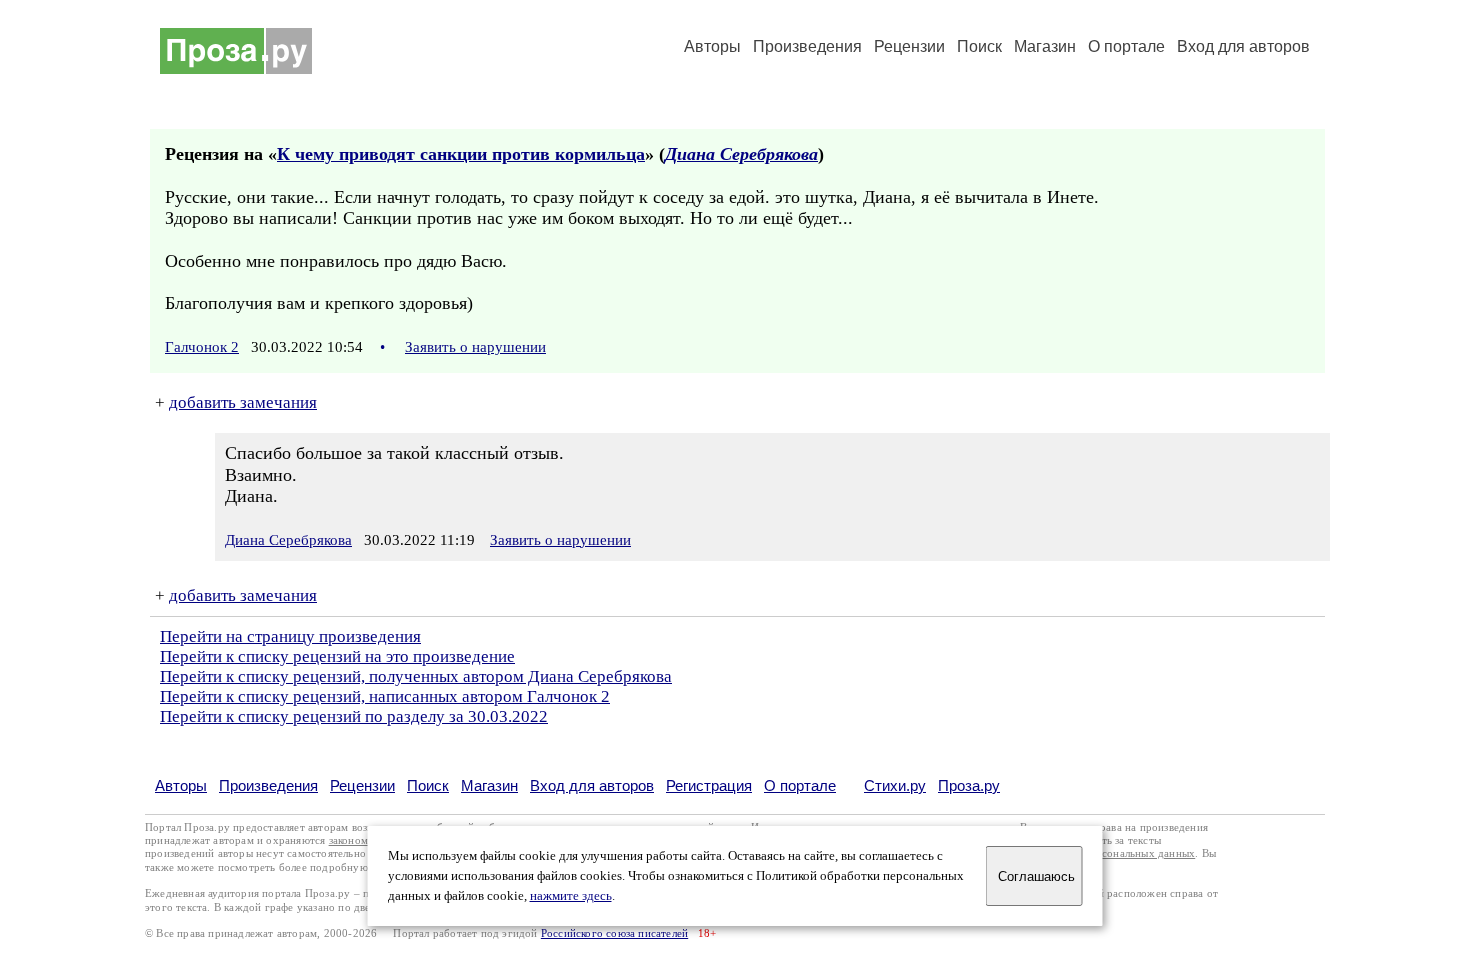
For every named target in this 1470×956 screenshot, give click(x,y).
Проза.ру (969, 785)
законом (348, 840)
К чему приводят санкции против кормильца (461, 154)
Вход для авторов (1243, 46)
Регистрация (709, 785)
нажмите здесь (571, 896)
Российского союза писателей (614, 933)
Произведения (807, 46)
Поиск (979, 46)
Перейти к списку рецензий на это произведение (337, 656)
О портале (800, 785)
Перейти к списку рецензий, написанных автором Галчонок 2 (385, 696)
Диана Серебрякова (741, 154)
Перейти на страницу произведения (290, 636)
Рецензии (909, 46)
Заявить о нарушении (475, 347)
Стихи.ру (895, 785)
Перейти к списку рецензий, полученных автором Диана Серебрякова (416, 676)
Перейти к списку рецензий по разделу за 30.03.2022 (354, 716)
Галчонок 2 (202, 347)
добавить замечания (243, 402)
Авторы (712, 46)
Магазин (1045, 46)
